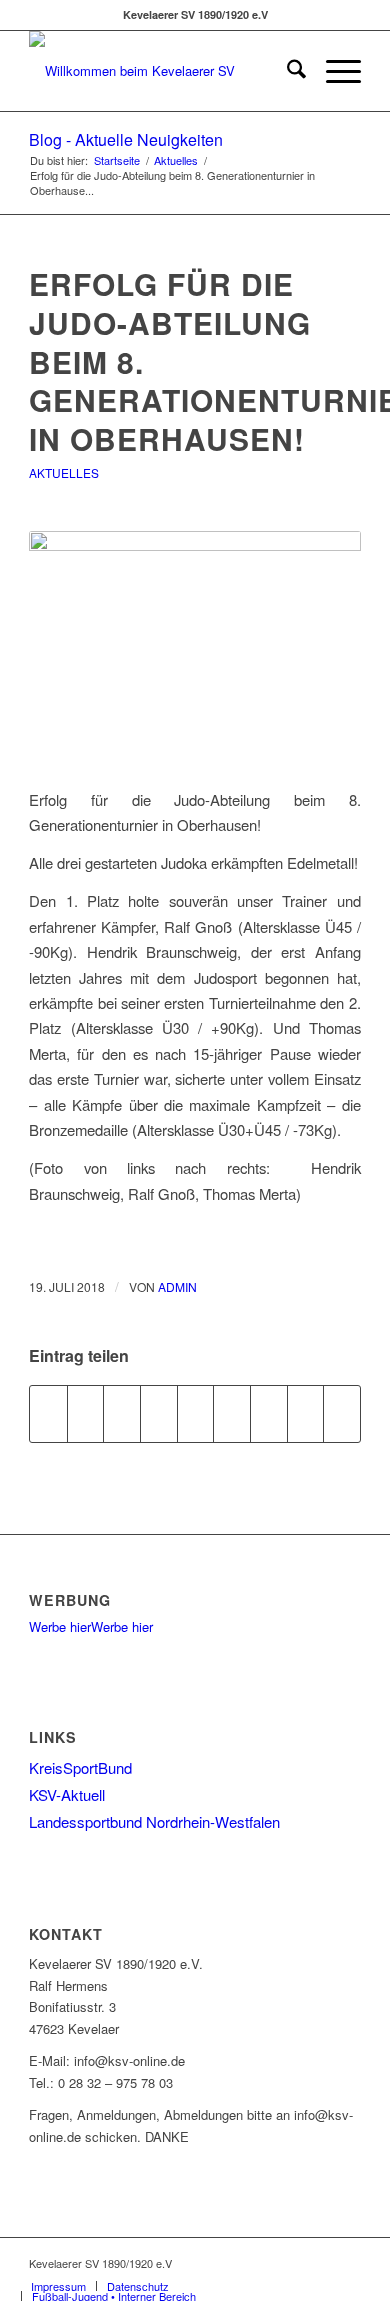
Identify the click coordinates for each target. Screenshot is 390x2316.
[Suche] (286, 71)
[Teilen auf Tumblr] (232, 1414)
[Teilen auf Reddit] (306, 1414)
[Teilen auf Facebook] (48, 1414)
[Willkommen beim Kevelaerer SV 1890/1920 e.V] (161, 71)
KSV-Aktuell (67, 1794)
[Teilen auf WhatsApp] (122, 1414)
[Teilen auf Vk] (269, 1414)
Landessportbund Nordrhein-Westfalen (154, 1821)
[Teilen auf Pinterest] (159, 1414)
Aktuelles (64, 472)
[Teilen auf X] (86, 1414)
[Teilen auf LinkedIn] (196, 1414)
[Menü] (333, 71)
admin (177, 1286)
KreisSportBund (80, 1767)
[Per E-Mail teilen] (342, 1414)
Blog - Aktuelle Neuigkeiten (126, 139)
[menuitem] (286, 71)
